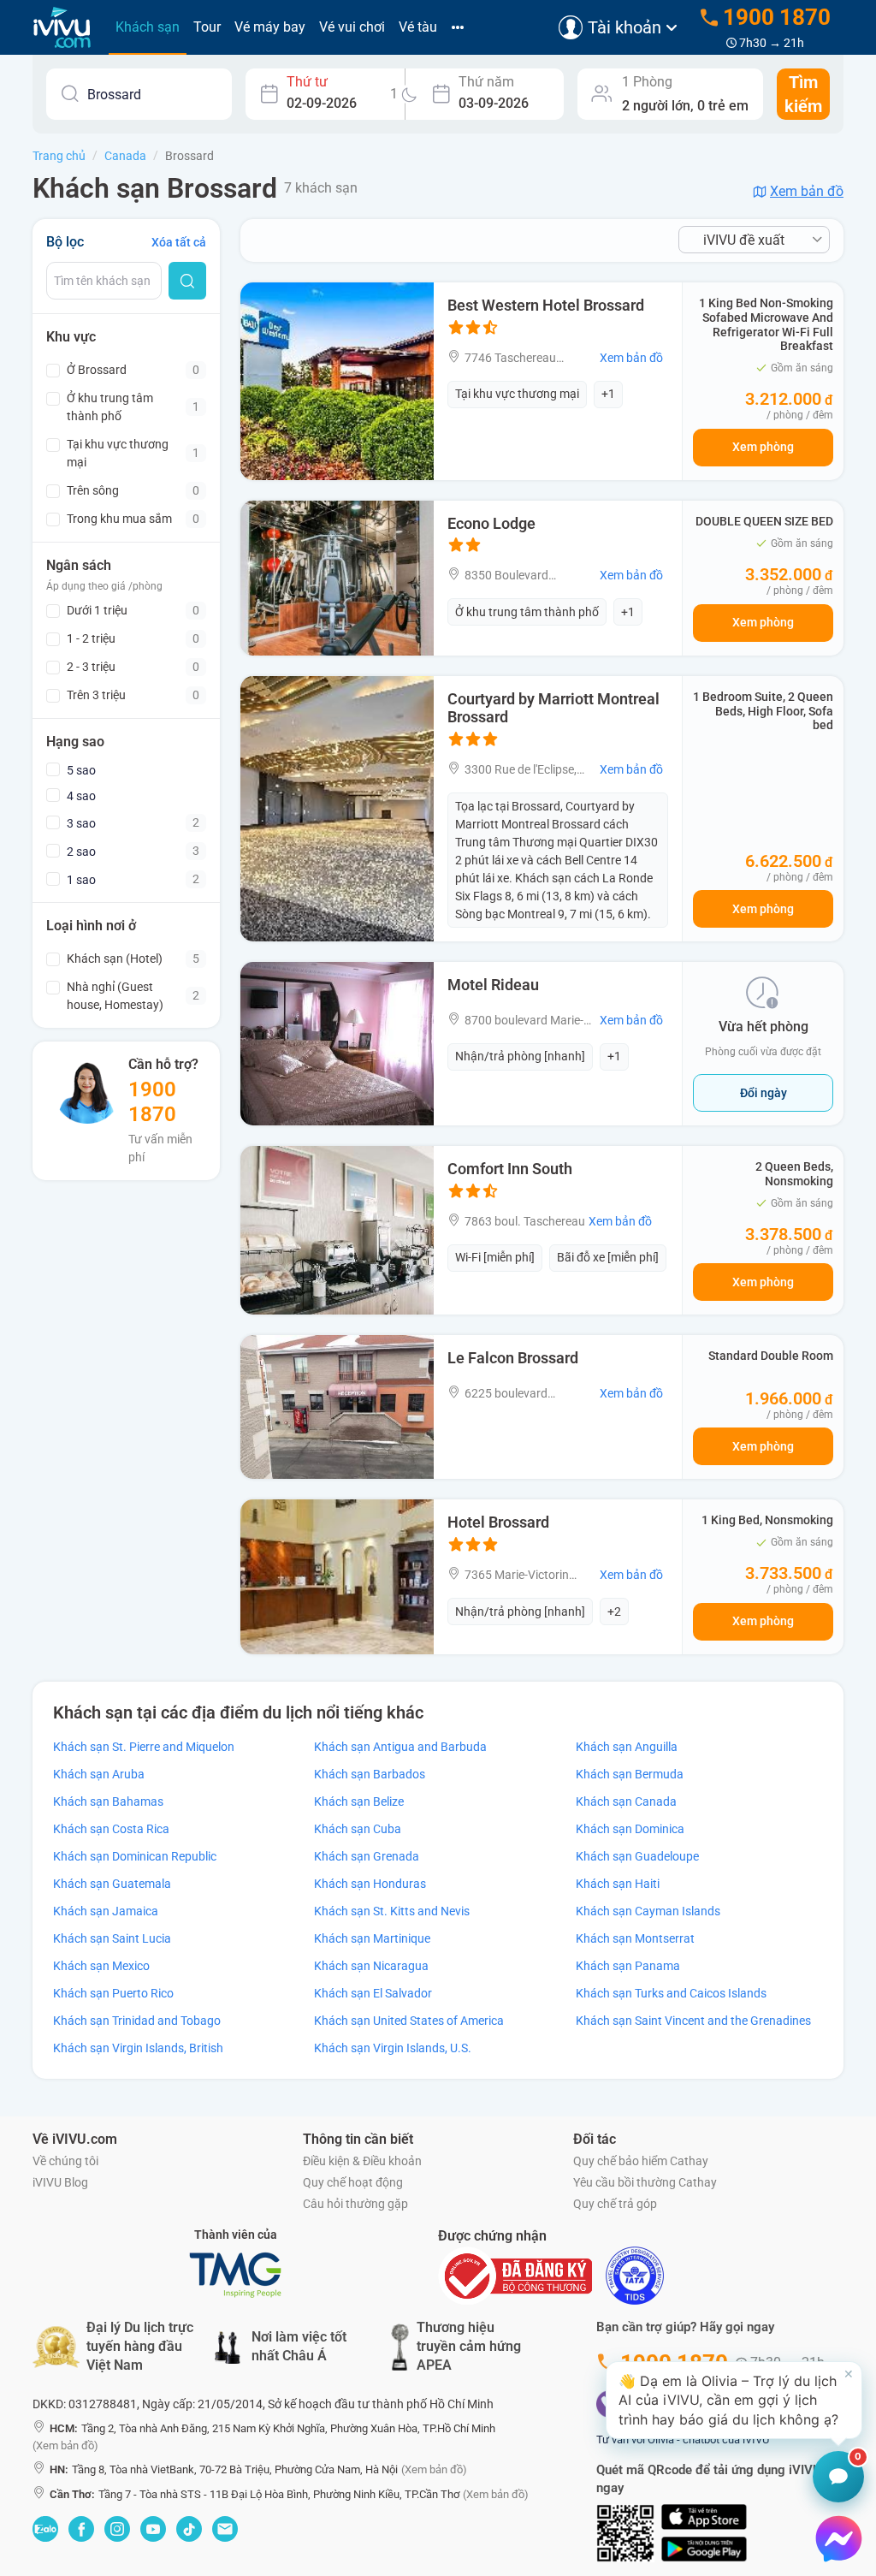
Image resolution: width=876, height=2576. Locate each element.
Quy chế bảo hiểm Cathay (641, 2161)
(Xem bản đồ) (65, 2445)
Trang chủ (59, 156)
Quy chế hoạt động (353, 2182)
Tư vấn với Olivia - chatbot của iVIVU (683, 2439)
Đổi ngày (764, 1093)
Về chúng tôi (65, 2161)
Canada (125, 156)
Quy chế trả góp (615, 2204)
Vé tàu (418, 27)
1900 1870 (152, 1102)
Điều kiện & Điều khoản (362, 2161)
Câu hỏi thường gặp (355, 2204)
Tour (207, 27)
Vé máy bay (270, 27)
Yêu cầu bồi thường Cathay (645, 2182)
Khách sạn (148, 27)
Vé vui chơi (352, 27)
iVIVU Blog (60, 2182)
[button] (734, 2400)
